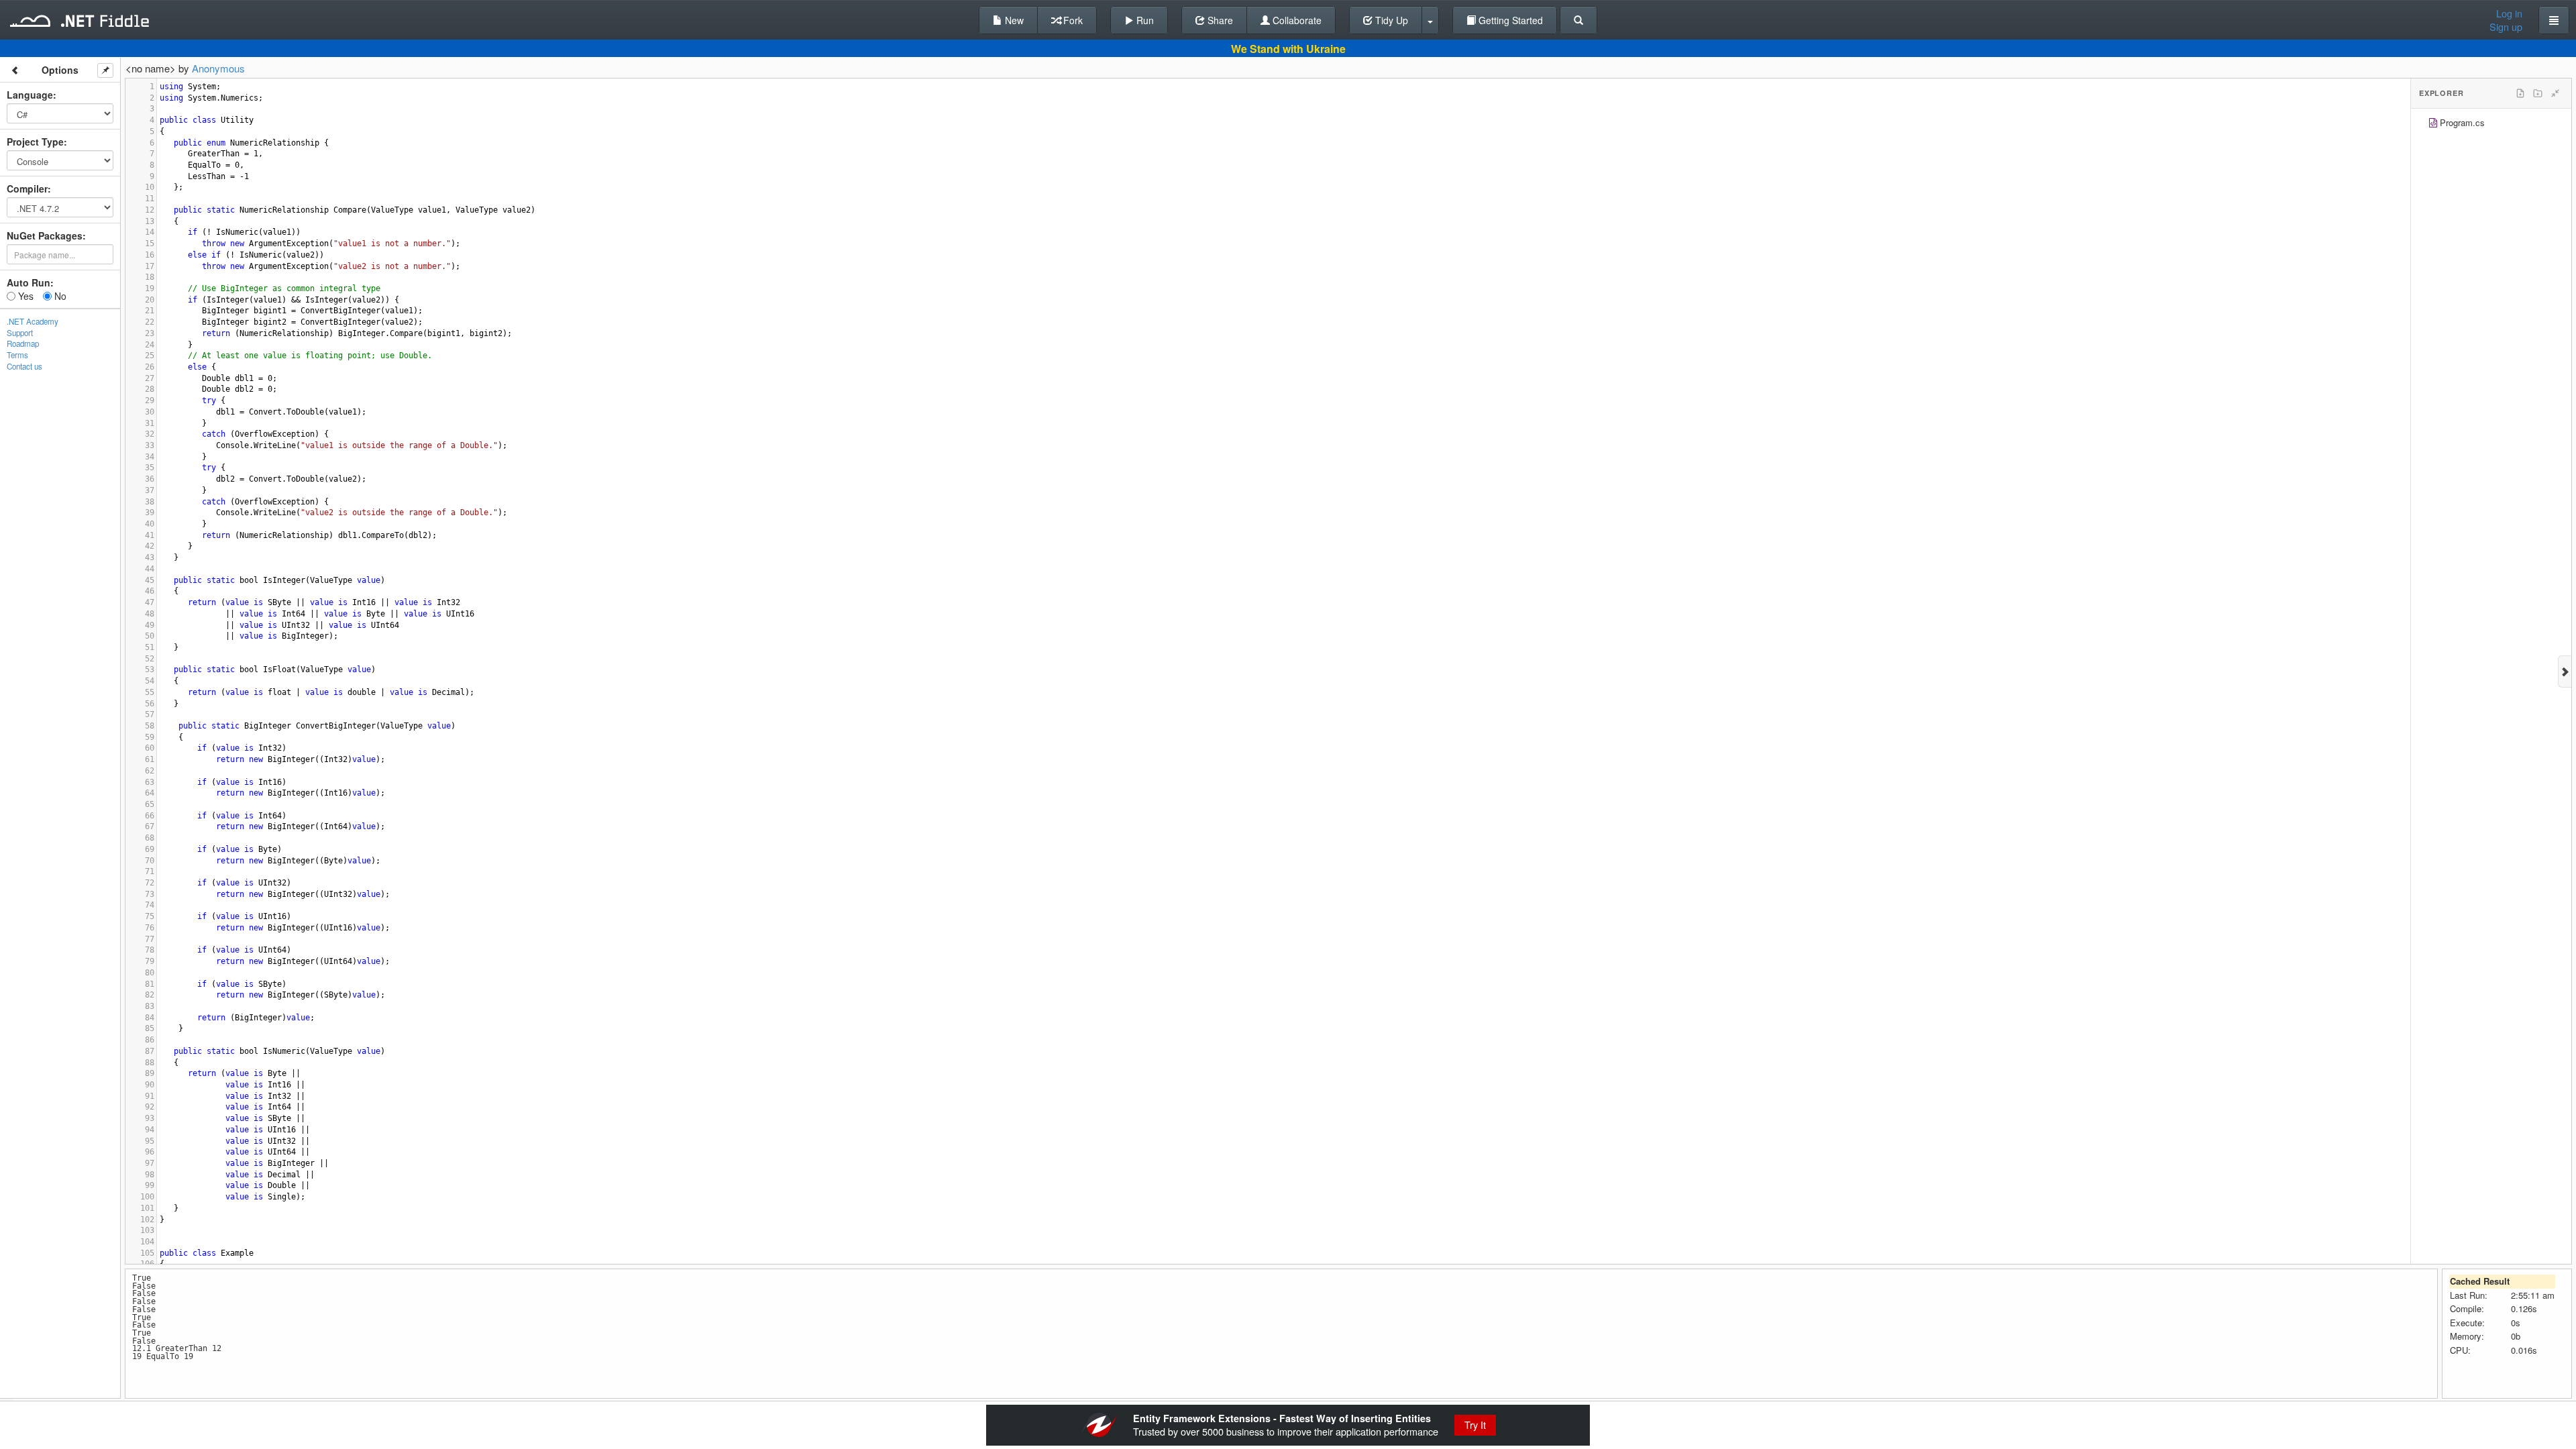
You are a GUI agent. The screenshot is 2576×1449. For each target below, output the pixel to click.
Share (1219, 20)
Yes (24, 296)
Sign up (2506, 27)
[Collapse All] (2555, 93)
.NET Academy (33, 321)
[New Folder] (2538, 93)
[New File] (2520, 93)
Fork (1072, 20)
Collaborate (1296, 20)
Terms (17, 355)
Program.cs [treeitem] (2462, 122)
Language (30, 95)
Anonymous (218, 68)
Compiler (27, 189)
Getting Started (1509, 20)
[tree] (2491, 124)
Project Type (35, 142)
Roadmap (23, 343)
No (59, 296)
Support (20, 333)
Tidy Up (1390, 20)
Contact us (24, 366)
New (1013, 20)
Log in (2509, 13)
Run (1144, 20)
